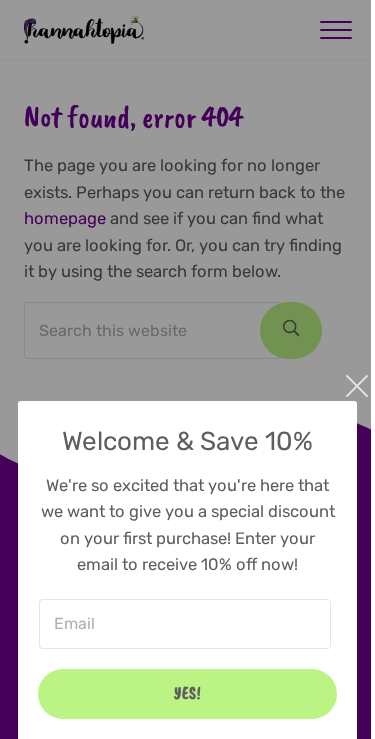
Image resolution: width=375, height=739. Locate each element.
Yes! (188, 693)
